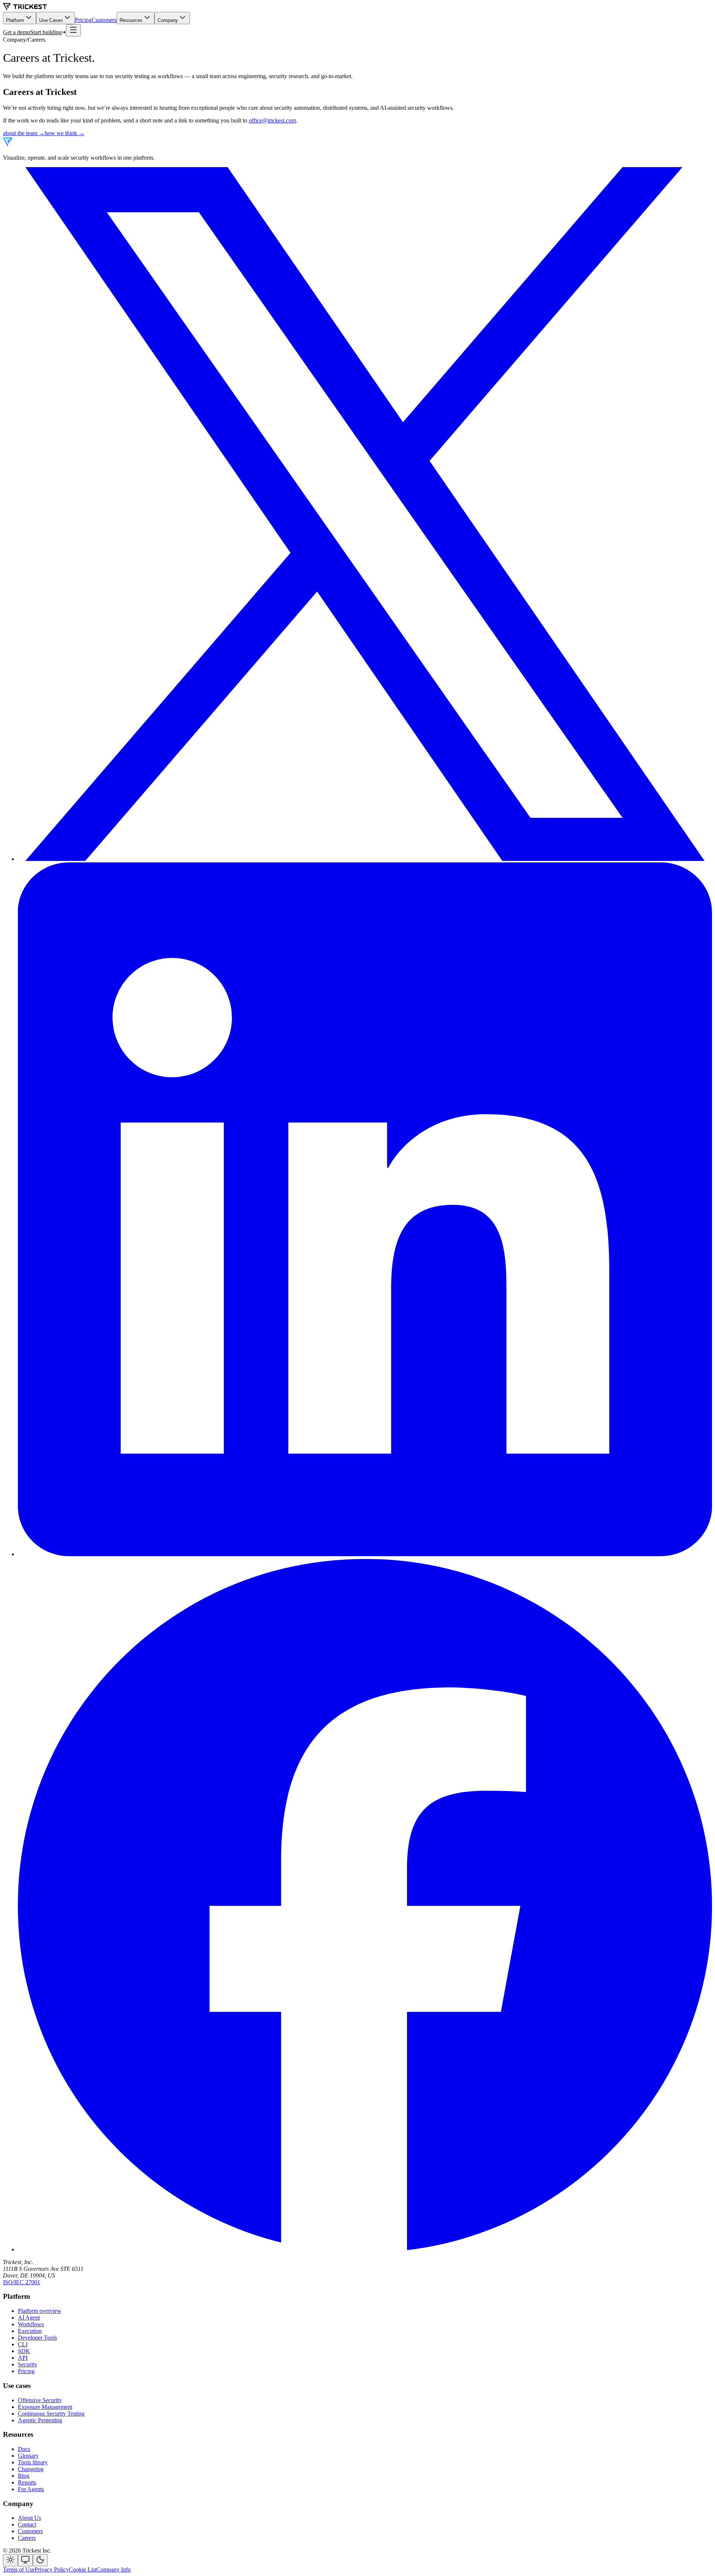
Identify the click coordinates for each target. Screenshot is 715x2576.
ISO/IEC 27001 (22, 2282)
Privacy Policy (52, 2569)
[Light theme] (10, 2560)
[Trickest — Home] (29, 145)
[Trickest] (25, 8)
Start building (46, 32)
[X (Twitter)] (365, 859)
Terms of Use (19, 2569)
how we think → (65, 133)
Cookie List (83, 2569)
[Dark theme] (40, 2560)
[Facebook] (365, 2249)
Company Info (114, 2569)
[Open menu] (73, 30)
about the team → (24, 133)
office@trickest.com (272, 120)
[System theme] (25, 2560)
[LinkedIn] (365, 1554)
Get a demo (17, 32)
